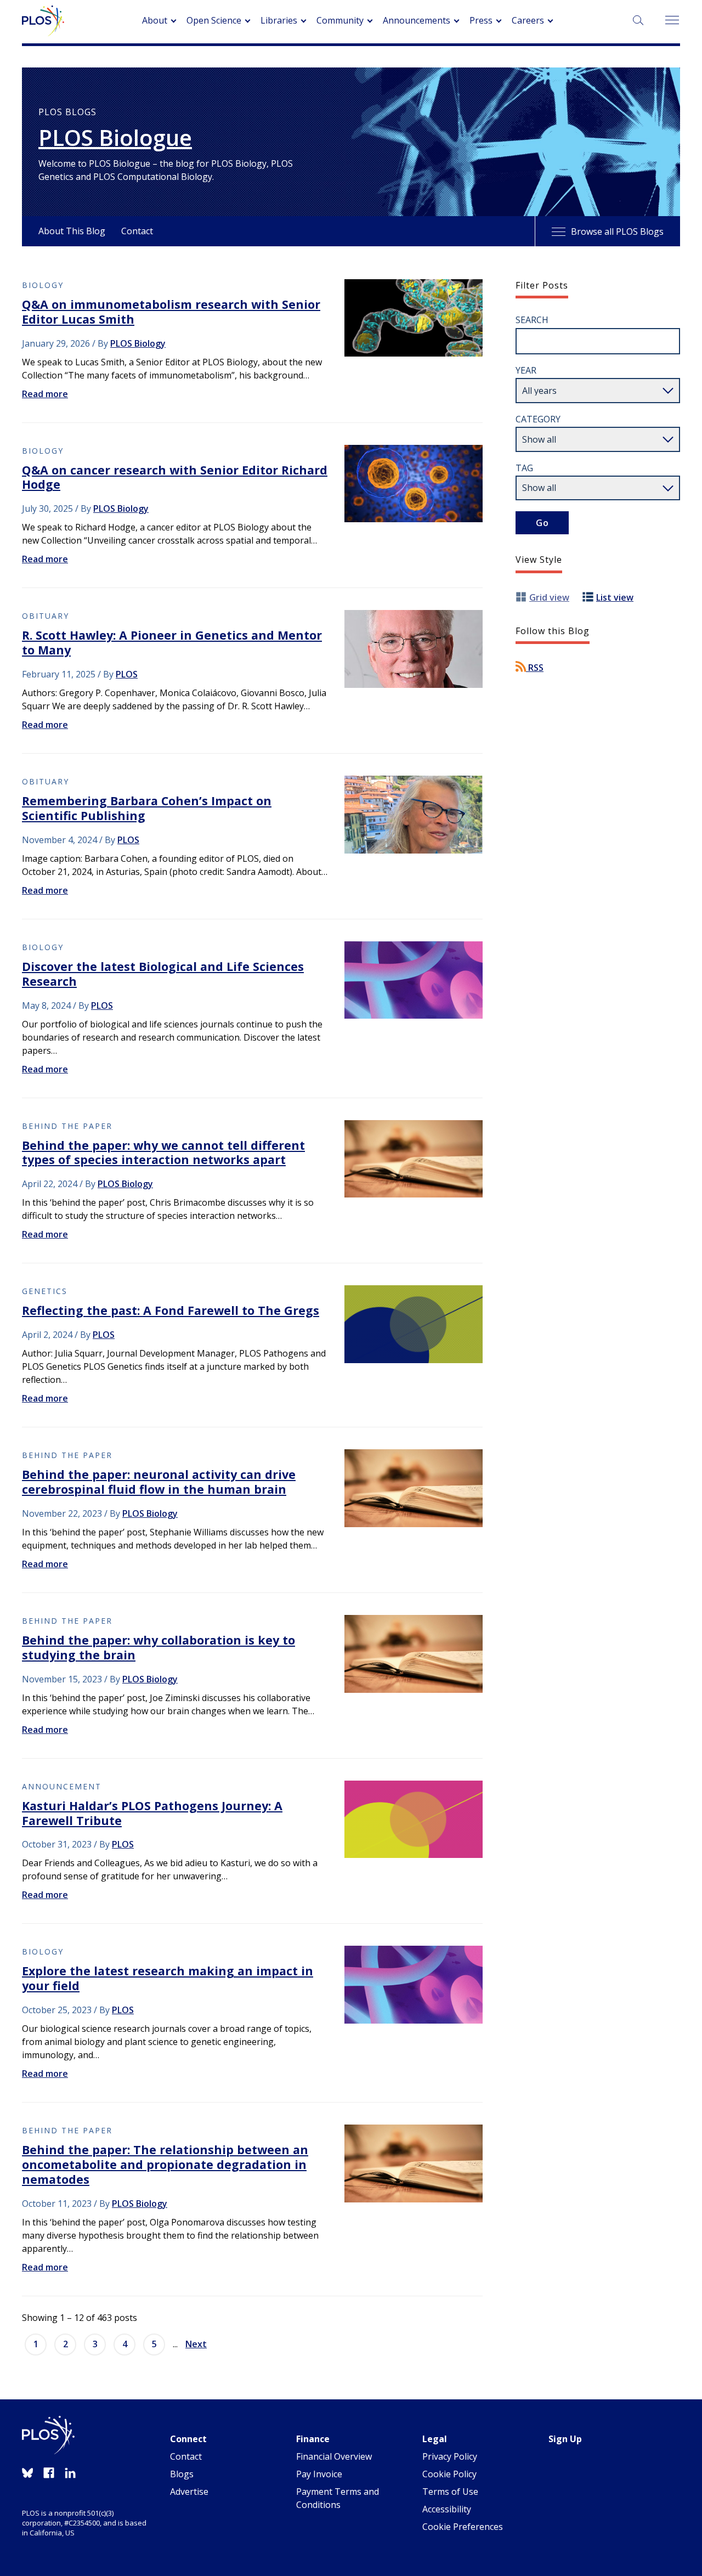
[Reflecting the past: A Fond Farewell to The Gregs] (414, 1324)
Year (526, 370)
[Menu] (672, 21)
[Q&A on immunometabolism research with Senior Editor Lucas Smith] (414, 318)
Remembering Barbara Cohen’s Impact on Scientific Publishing (147, 808)
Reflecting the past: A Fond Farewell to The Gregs (171, 1310)
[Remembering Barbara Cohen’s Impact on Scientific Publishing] (414, 815)
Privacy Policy (450, 2456)
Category (538, 419)
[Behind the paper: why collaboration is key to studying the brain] (414, 1654)
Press (481, 20)
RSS (535, 668)
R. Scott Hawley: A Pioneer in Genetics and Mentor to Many (172, 642)
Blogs (182, 2474)
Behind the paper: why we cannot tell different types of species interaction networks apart (163, 1153)
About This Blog (72, 231)
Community (340, 20)
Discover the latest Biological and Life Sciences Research (163, 974)
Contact (137, 231)
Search (532, 320)
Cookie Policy (449, 2474)
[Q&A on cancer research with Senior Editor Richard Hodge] (414, 484)
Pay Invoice (319, 2474)
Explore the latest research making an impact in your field (168, 1978)
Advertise (189, 2492)
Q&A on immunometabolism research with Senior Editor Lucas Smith (171, 312)
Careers (528, 20)
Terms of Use (450, 2492)
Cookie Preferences (463, 2527)
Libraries (279, 20)
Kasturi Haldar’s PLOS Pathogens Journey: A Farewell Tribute (152, 1813)
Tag (524, 468)
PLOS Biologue (115, 138)
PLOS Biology (138, 343)
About (155, 20)
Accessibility (447, 2509)
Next (196, 2344)
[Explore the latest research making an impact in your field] (414, 1985)
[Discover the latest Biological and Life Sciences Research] (414, 980)
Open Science (214, 20)
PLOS (127, 674)
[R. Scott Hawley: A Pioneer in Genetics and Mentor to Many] (414, 649)
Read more (45, 394)
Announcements (417, 20)
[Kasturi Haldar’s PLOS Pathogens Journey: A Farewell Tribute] (414, 1820)
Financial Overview (334, 2456)
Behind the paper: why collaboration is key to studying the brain (158, 1647)
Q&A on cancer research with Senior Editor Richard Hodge (175, 477)
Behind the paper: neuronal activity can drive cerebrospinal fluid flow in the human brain (159, 1482)
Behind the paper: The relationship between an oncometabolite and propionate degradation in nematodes (165, 2164)
